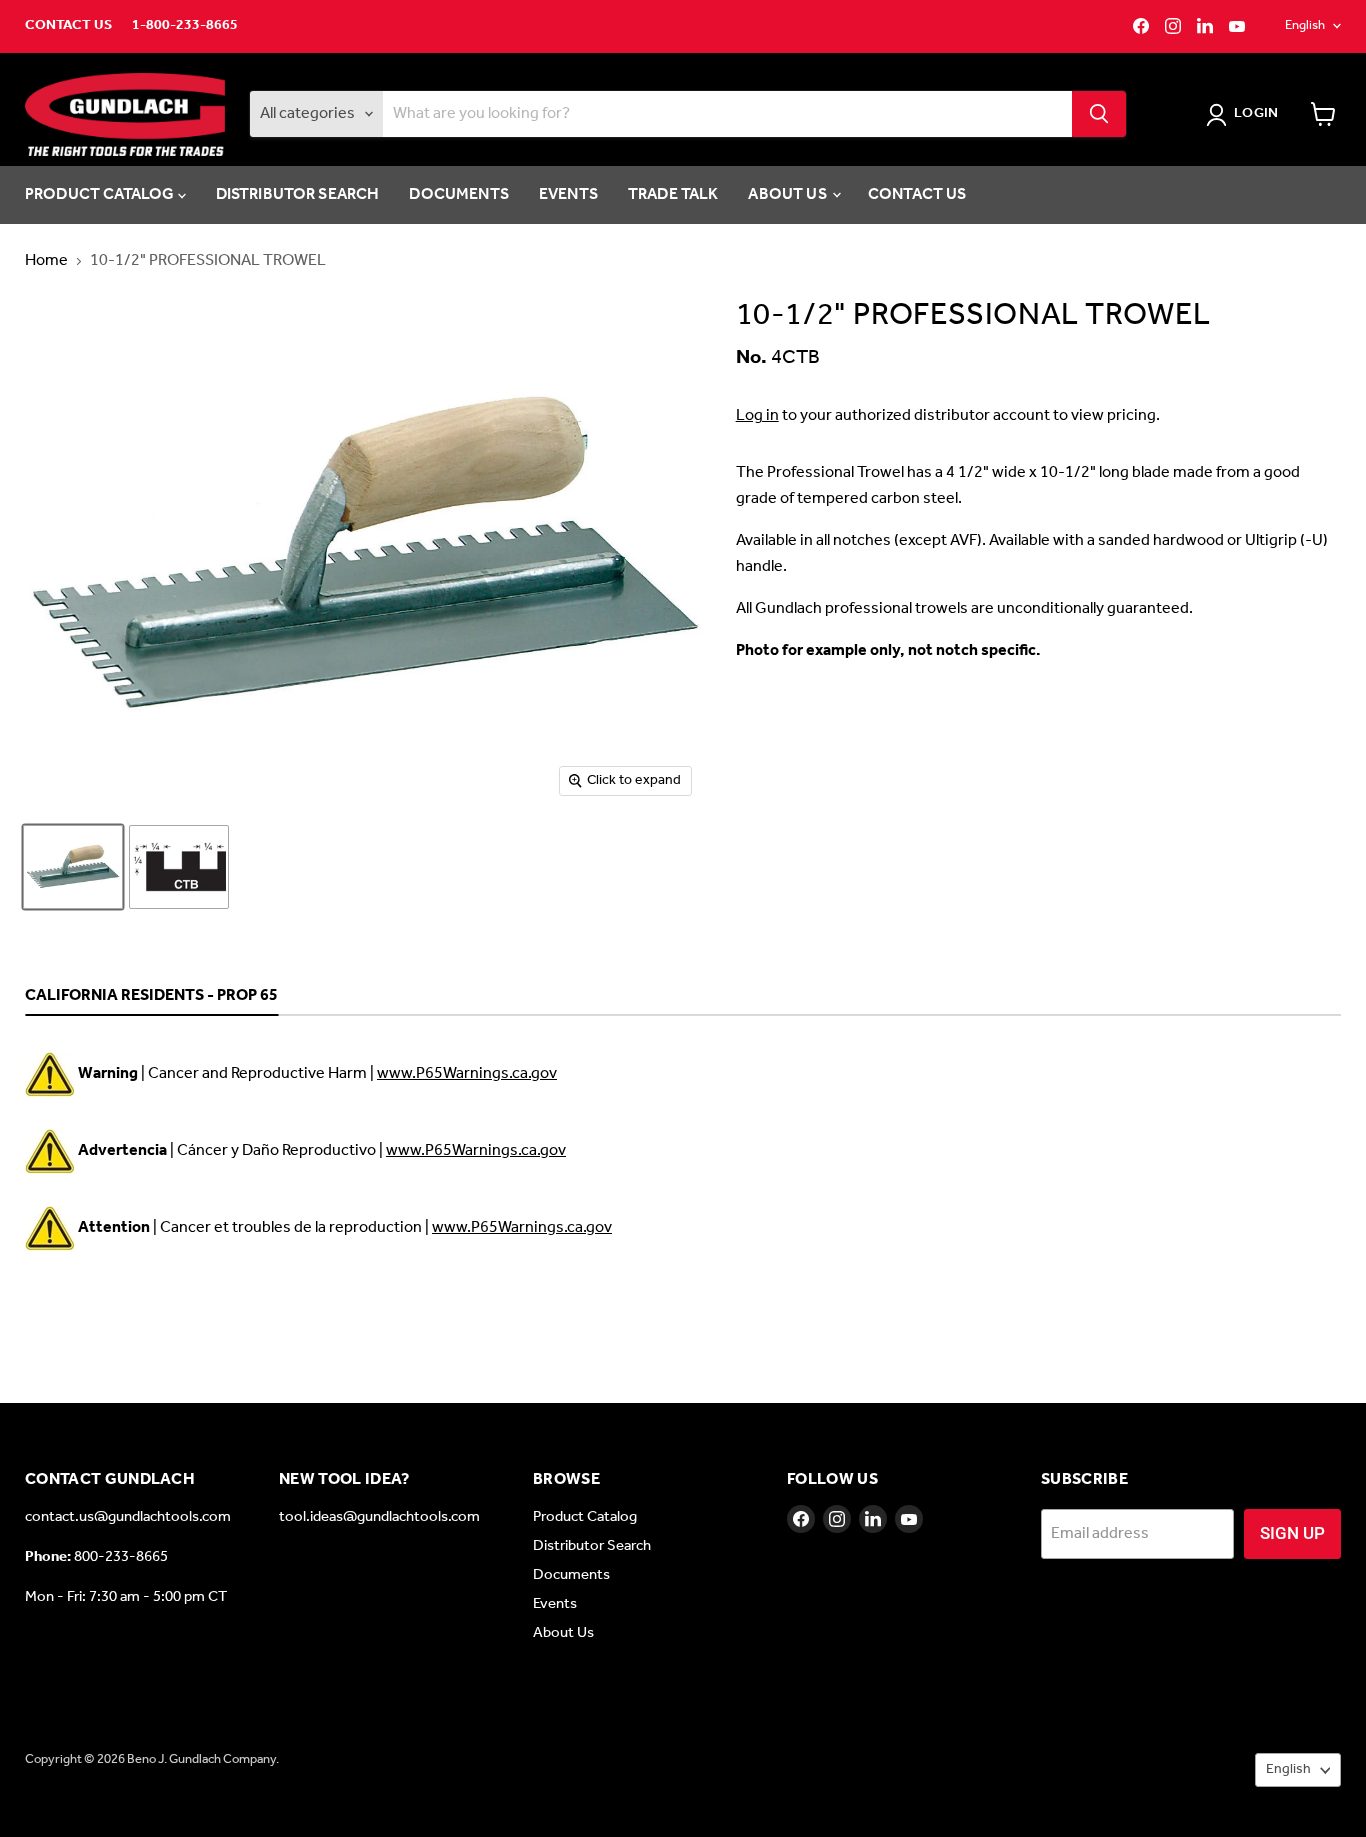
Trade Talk (673, 194)
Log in (757, 415)
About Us (788, 194)
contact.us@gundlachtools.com (128, 1517)
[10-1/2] (73, 867)
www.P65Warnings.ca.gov (467, 1073)
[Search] (1099, 114)
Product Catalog (101, 194)
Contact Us (68, 26)
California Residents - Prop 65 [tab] (151, 997)
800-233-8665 (121, 1557)
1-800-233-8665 (185, 26)
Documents (458, 194)
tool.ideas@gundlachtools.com (379, 1517)
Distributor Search (298, 194)
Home (46, 261)
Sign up (1292, 1533)
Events (568, 194)
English (1305, 25)
